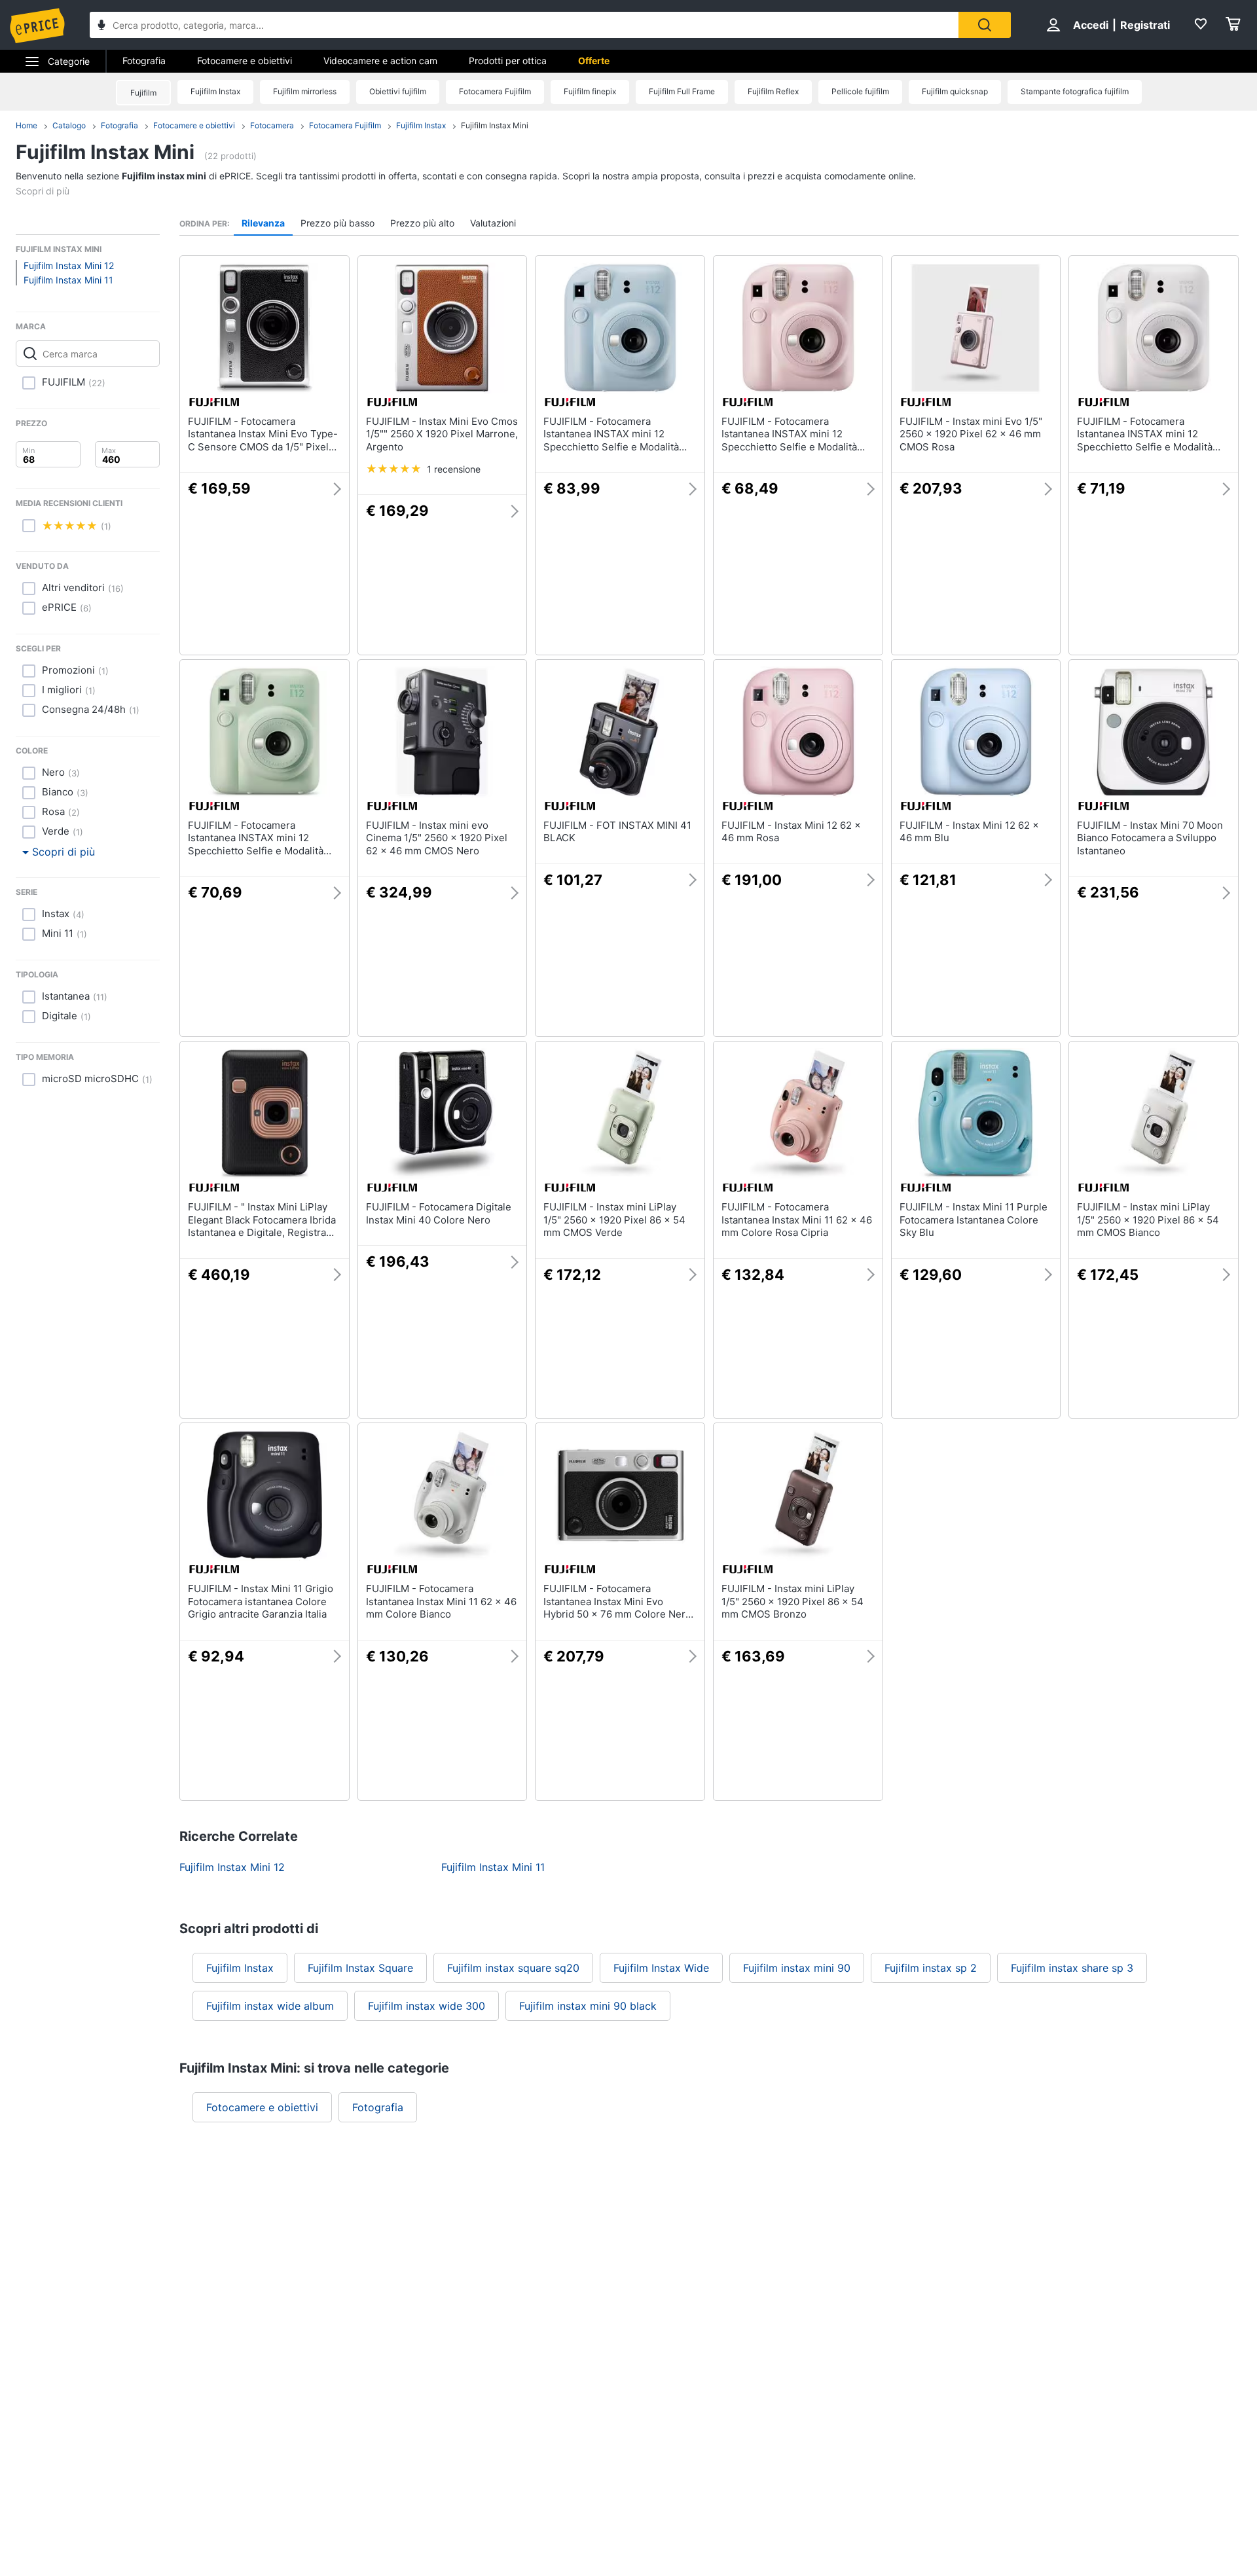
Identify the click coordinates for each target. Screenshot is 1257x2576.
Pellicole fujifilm (860, 91)
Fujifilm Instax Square (360, 1968)
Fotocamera (272, 125)
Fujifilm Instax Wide (661, 1968)
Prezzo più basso (337, 223)
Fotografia (144, 61)
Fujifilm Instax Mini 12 (69, 265)
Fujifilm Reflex (773, 91)
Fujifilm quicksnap (955, 91)
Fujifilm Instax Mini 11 (68, 280)
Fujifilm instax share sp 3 (1072, 1968)
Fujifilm (143, 93)
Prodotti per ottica (508, 61)
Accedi (1091, 25)
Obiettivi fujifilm (398, 91)
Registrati (1145, 25)
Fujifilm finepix (590, 91)
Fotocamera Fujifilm (495, 91)
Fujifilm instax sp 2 (931, 1968)
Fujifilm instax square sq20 (513, 1968)
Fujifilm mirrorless (305, 91)
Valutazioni (493, 223)
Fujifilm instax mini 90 (797, 1968)
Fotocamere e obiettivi (245, 61)
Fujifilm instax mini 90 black (588, 2006)
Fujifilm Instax (215, 91)
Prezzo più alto (422, 223)
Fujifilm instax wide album (270, 2006)
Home (27, 125)
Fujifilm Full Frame (682, 91)
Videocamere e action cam (380, 61)
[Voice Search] (101, 27)
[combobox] (524, 25)
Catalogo (69, 125)
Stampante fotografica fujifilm (1075, 91)
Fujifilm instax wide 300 (427, 2006)
